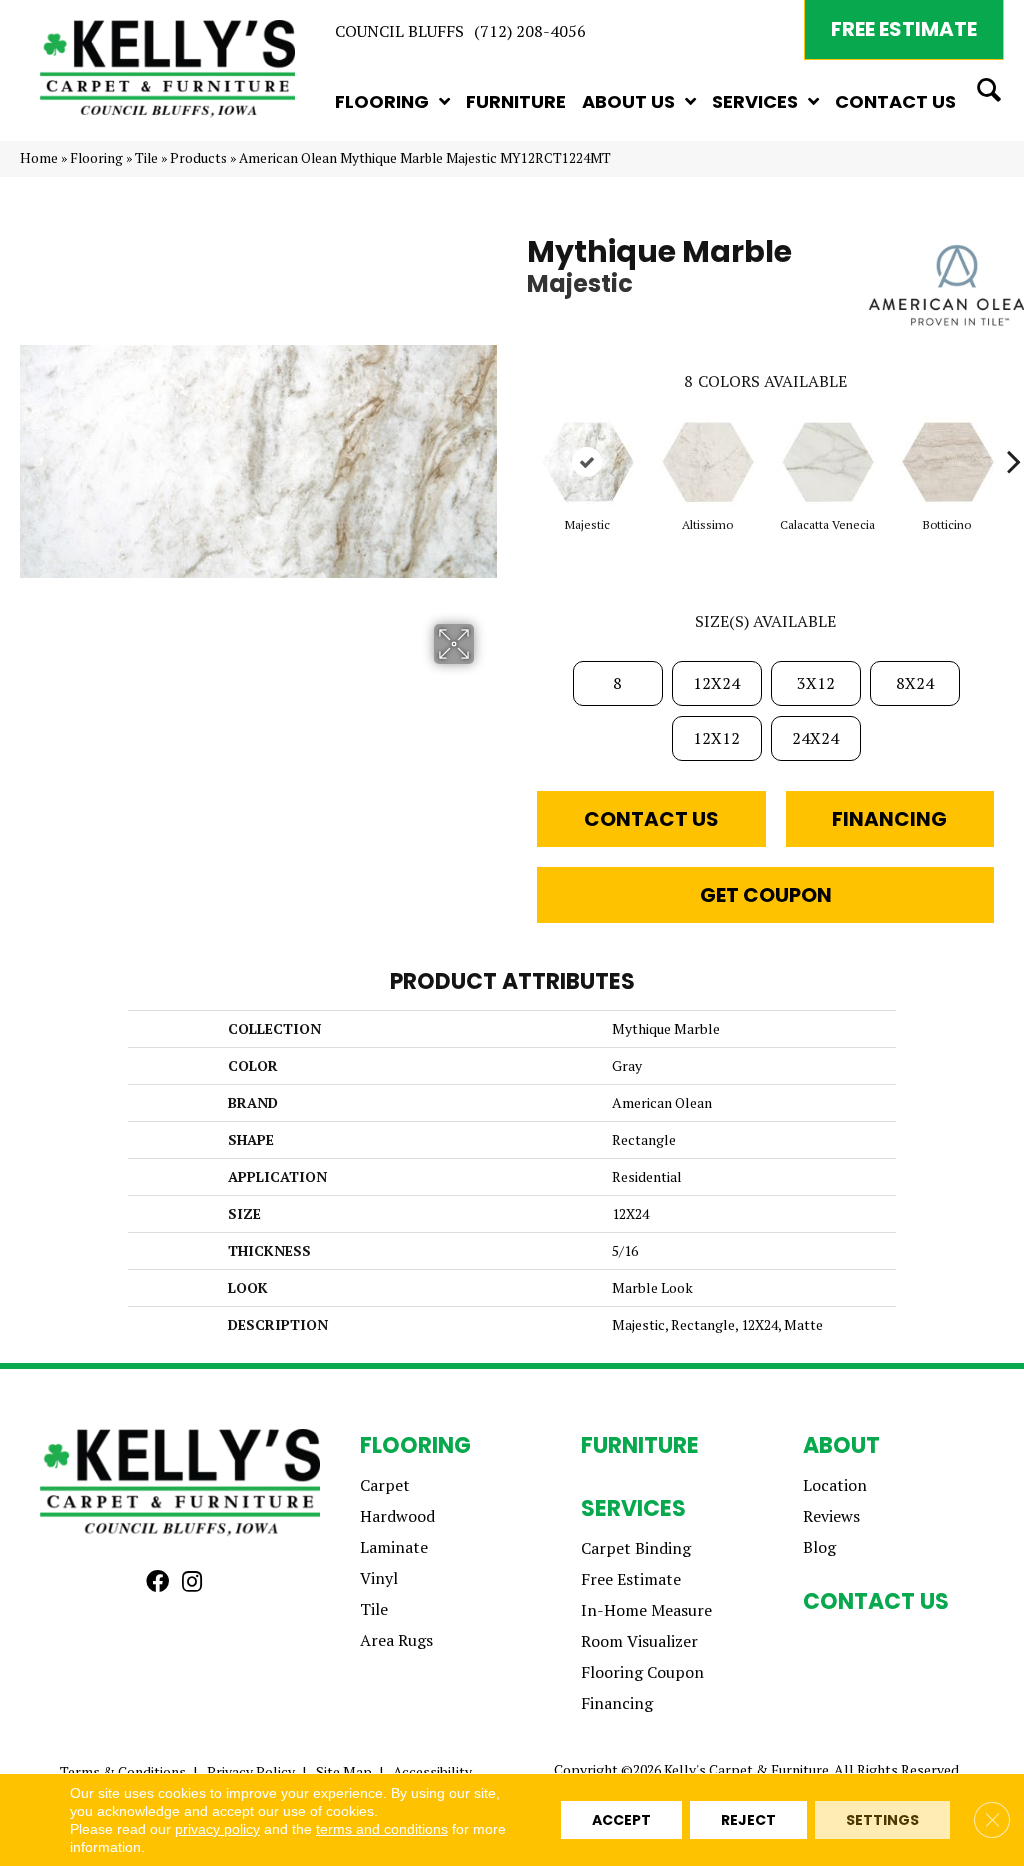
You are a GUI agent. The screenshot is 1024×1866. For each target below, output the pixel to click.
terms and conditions (382, 1829)
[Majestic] (587, 462)
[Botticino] (947, 462)
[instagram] (192, 1583)
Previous (517, 431)
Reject (748, 1820)
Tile (146, 158)
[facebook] (157, 1583)
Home (39, 158)
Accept (621, 1820)
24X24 (815, 738)
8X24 (915, 683)
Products (198, 158)
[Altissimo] (707, 462)
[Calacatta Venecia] (827, 462)
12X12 (716, 738)
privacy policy (217, 1829)
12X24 (716, 683)
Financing (889, 819)
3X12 (816, 683)
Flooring (96, 158)
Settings (882, 1820)
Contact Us (651, 819)
